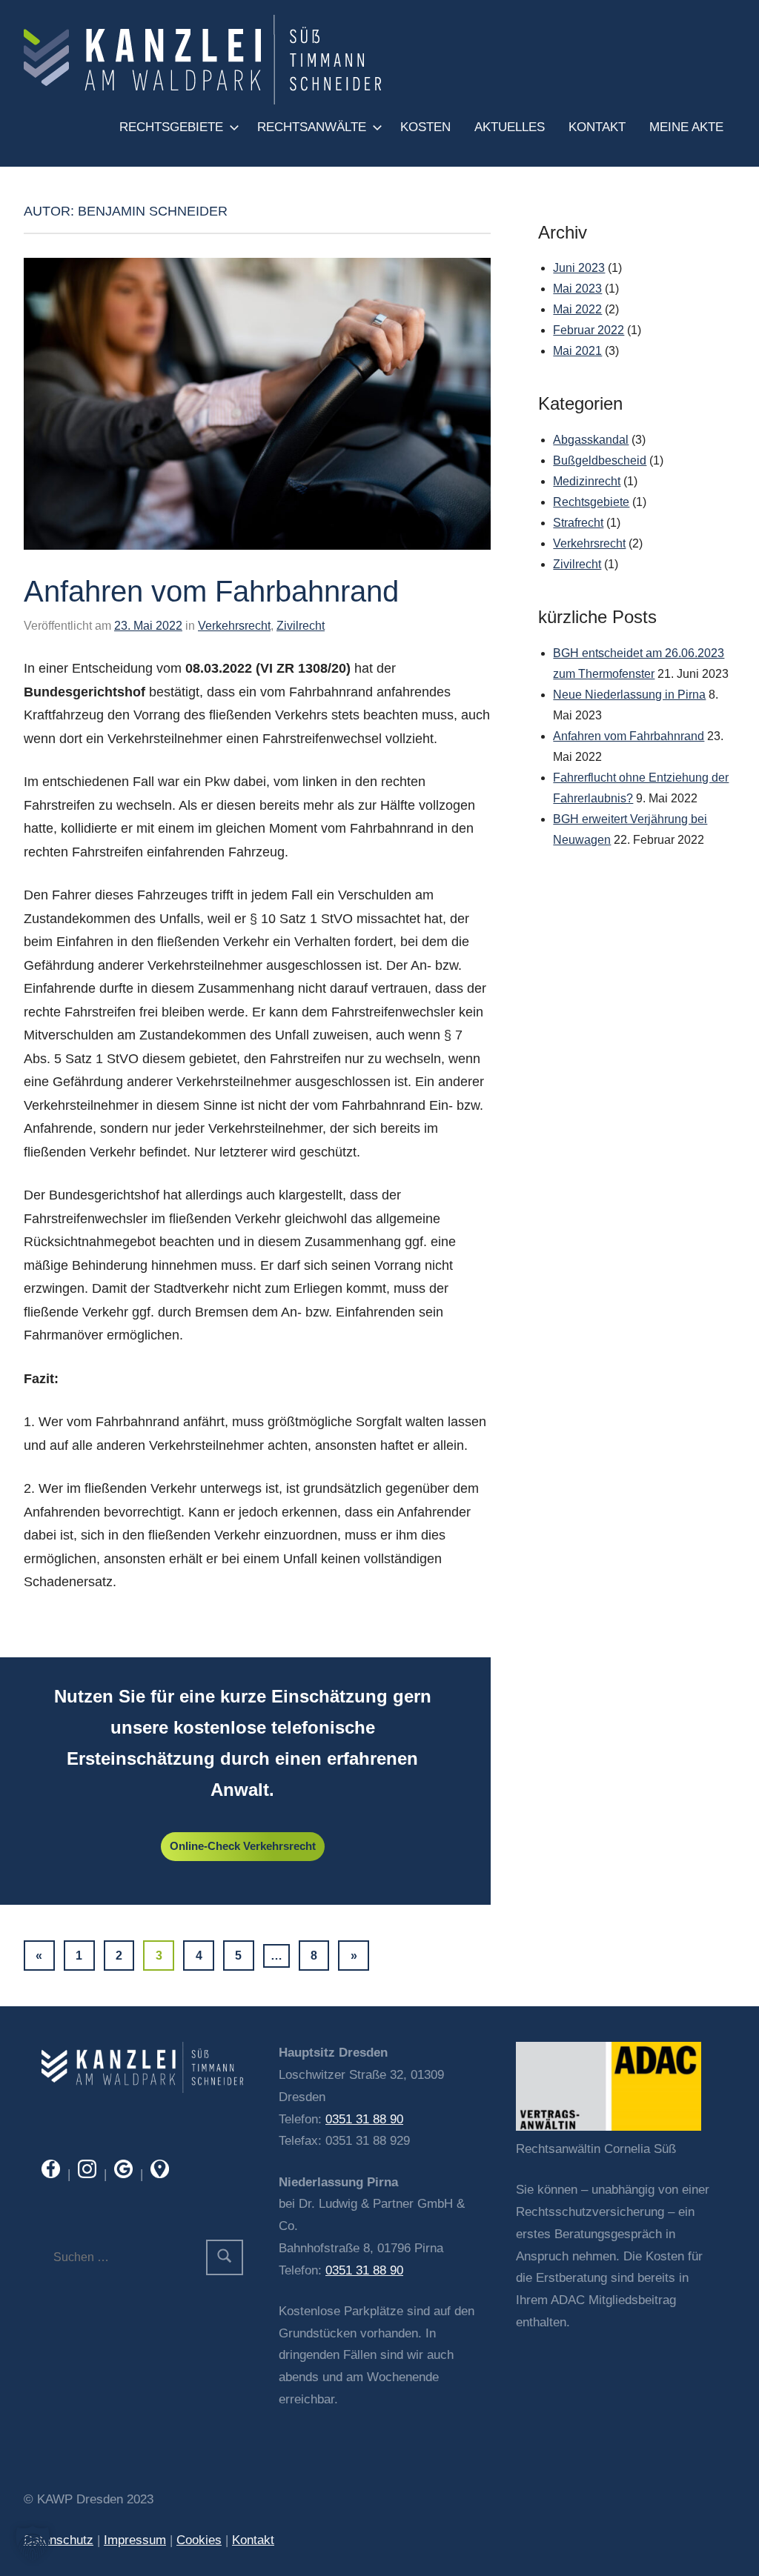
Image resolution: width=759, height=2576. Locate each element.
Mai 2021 (577, 351)
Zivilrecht (301, 626)
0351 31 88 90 (364, 2119)
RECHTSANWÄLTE (312, 127)
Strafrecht (578, 523)
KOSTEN (425, 127)
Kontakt (253, 2540)
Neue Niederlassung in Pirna (629, 695)
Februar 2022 (589, 330)
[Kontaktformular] (142, 2089)
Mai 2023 (577, 289)
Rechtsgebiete (591, 502)
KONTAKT (597, 127)
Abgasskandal (591, 440)
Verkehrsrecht (234, 626)
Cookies (199, 2540)
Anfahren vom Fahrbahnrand (211, 591)
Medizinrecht (587, 481)
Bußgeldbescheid (600, 460)
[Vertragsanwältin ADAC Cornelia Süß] (609, 2127)
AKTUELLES (510, 127)
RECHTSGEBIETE (171, 127)
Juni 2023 (579, 268)
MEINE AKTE (686, 127)
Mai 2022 (577, 309)
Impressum (135, 2540)
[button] (33, 2543)
